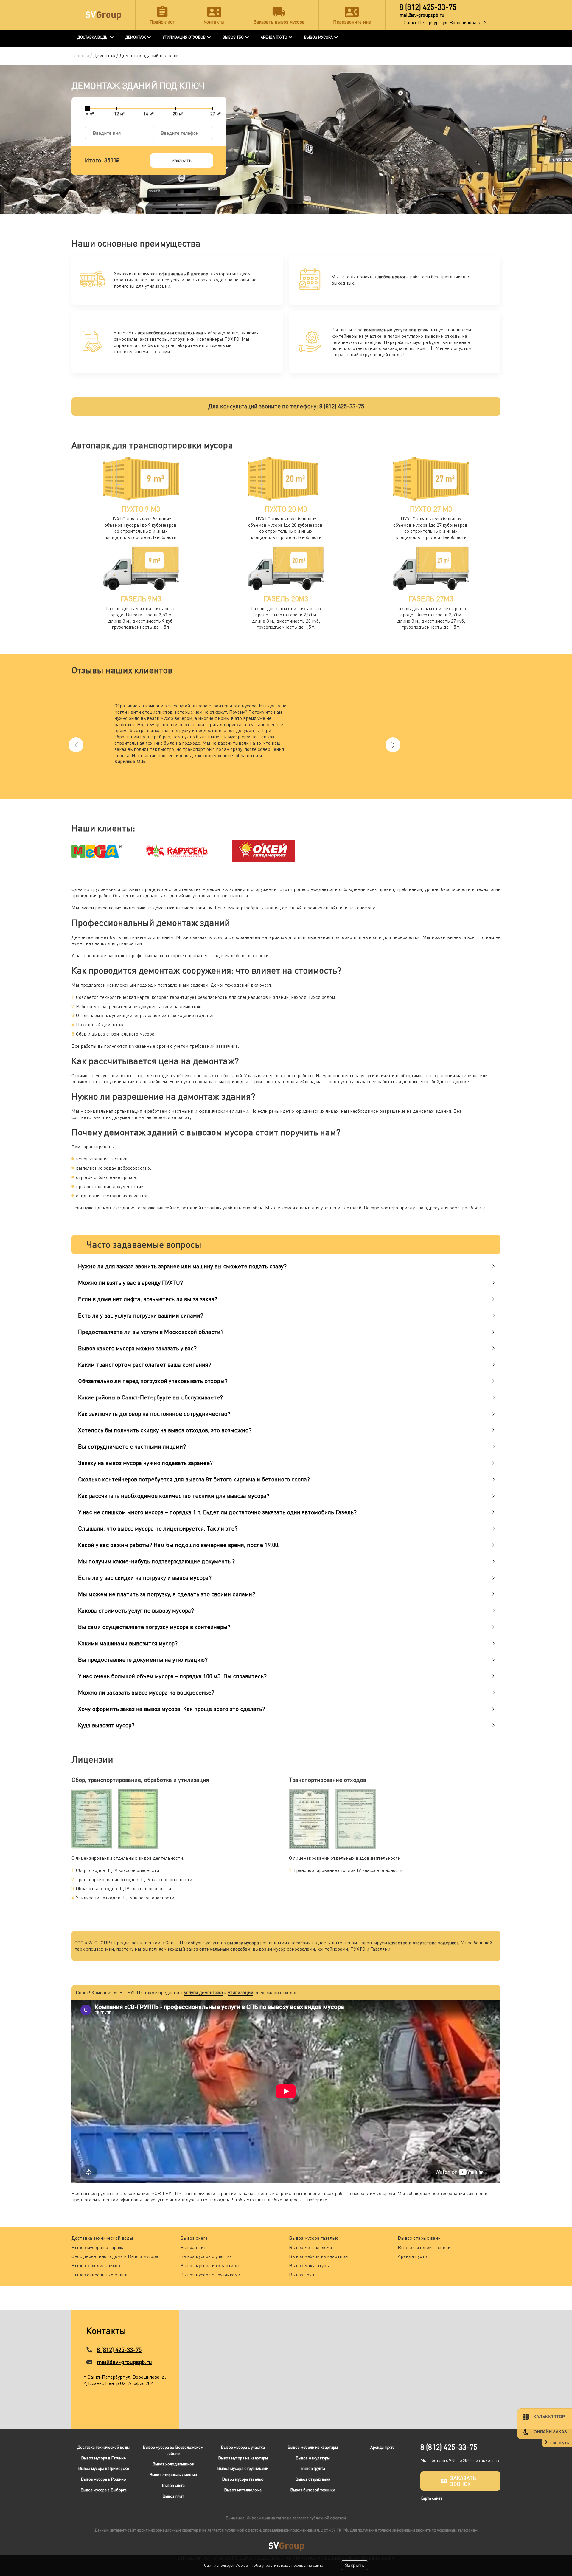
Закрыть (355, 2565)
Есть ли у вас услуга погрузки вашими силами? (141, 1315)
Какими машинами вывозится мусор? (128, 1643)
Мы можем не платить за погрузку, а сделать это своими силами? (167, 1594)
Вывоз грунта (304, 2275)
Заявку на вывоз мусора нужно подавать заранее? (145, 1463)
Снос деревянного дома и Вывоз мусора (115, 2256)
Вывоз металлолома (310, 2247)
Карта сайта (431, 2498)
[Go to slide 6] (289, 788)
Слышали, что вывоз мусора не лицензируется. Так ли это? (158, 1528)
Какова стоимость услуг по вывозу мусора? (136, 1610)
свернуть (560, 2443)
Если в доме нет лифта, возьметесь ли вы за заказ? (148, 1299)
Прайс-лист (162, 22)
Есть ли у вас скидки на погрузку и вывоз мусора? (145, 1578)
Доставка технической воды (102, 2238)
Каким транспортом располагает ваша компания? (145, 1364)
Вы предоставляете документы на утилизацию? (143, 1660)
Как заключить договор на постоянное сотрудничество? (154, 1414)
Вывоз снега (194, 2238)
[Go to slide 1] (283, 788)
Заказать (182, 160)
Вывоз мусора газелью (314, 2238)
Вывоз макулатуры (309, 2265)
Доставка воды (93, 37)
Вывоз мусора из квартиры (210, 2265)
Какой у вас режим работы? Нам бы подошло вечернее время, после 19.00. (179, 1545)
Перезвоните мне (352, 22)
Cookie (242, 2565)
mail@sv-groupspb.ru (422, 15)
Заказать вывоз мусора (279, 22)
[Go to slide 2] (284, 788)
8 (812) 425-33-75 (428, 7)
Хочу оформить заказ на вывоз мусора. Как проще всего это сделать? (172, 1709)
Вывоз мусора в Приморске (104, 2468)
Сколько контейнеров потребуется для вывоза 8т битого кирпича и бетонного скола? (194, 1479)
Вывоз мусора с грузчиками (210, 2275)
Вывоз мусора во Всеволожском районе (173, 2450)
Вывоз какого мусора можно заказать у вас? (137, 1348)
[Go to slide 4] (287, 788)
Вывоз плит (193, 2247)
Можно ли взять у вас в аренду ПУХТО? (130, 1282)
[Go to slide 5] (288, 788)
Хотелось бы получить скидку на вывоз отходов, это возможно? (165, 1430)
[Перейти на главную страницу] (103, 15)
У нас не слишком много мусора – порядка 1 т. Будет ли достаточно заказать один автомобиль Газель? (217, 1512)
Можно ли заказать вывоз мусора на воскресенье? (146, 1692)
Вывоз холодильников (96, 2265)
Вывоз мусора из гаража (98, 2247)
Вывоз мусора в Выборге (104, 2490)
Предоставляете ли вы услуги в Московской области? (151, 1332)
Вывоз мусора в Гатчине (103, 2458)
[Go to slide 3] (285, 788)
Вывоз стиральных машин (100, 2275)
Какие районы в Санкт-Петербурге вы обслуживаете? (150, 1397)
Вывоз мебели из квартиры (319, 2256)
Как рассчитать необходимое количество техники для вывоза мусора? (174, 1496)
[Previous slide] (76, 745)
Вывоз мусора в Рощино (103, 2479)
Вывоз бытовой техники (424, 2247)
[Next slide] (393, 745)
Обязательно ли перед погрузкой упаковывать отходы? (153, 1381)
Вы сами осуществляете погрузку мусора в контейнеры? (154, 1627)
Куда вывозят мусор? (106, 1725)
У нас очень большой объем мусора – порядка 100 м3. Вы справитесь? (172, 1676)
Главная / (82, 55)
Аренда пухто (412, 2256)
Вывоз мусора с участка (206, 2256)
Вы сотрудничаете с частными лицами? (132, 1446)
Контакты (214, 22)
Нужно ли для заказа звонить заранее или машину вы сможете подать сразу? (182, 1266)
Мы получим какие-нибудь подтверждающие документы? (156, 1561)
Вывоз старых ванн (419, 2238)
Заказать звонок (463, 2481)
